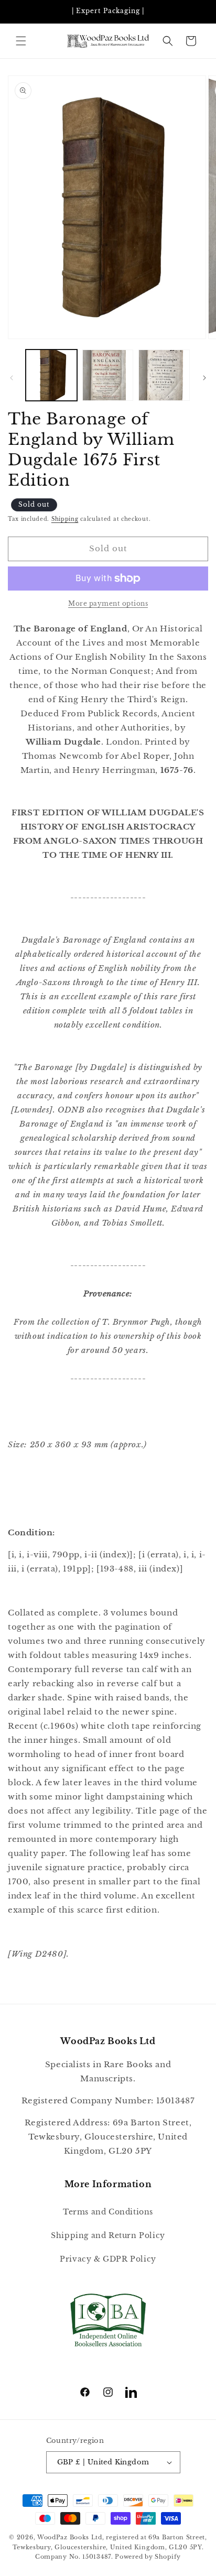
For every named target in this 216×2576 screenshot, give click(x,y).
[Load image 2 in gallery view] (108, 375)
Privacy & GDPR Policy (108, 2259)
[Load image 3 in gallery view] (164, 375)
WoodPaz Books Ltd (70, 2537)
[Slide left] (12, 378)
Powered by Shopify (148, 2557)
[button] (21, 41)
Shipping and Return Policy (108, 2235)
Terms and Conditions (108, 2212)
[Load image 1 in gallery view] (51, 375)
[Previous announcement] (19, 12)
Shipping (65, 519)
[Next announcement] (197, 12)
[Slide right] (204, 378)
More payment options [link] (108, 603)
